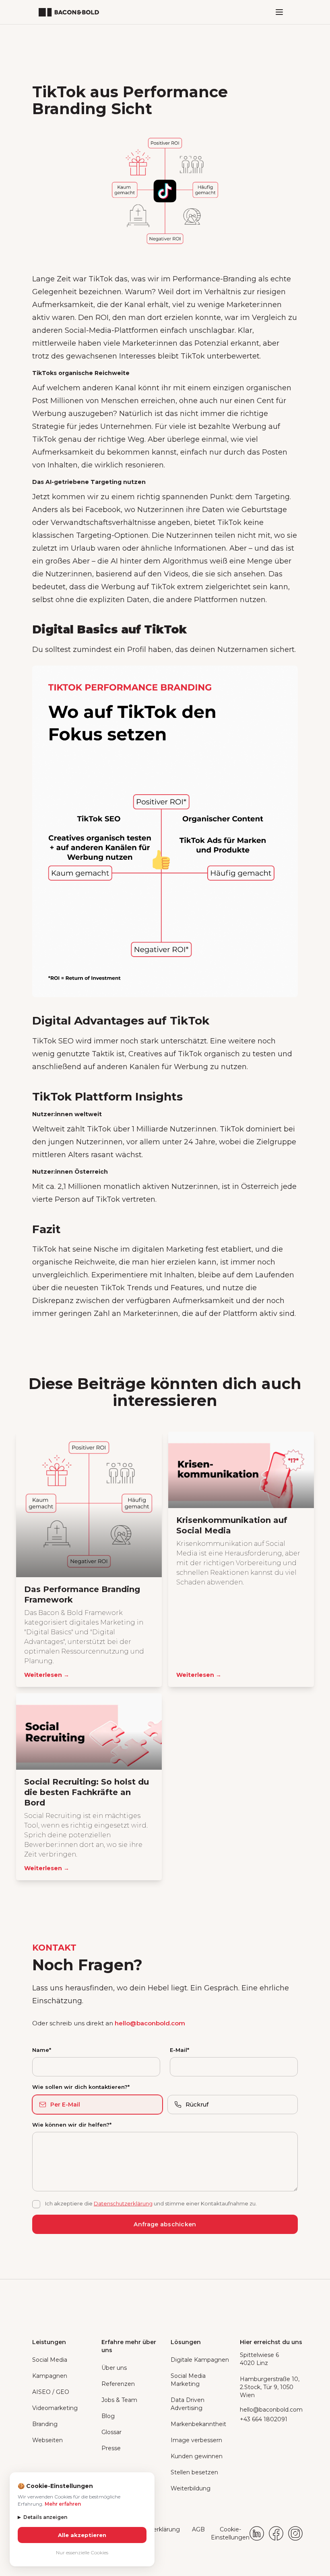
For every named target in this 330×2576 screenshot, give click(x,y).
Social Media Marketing (188, 2380)
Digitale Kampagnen (200, 2360)
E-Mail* (179, 2050)
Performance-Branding (214, 279)
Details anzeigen (42, 2517)
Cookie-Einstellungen (230, 2533)
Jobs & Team (119, 2400)
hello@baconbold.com (150, 2023)
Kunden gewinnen (197, 2456)
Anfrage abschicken (165, 2224)
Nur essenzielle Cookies (82, 2552)
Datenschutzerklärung (123, 2203)
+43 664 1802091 (264, 2419)
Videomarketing (55, 2408)
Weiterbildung (191, 2488)
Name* (42, 2050)
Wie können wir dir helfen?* (72, 2125)
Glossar (111, 2432)
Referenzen (118, 2384)
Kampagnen (50, 2376)
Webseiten (47, 2440)
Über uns (114, 2368)
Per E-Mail (65, 2105)
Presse (111, 2448)
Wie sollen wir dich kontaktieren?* (81, 2087)
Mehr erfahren (63, 2504)
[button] (279, 12)
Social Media (50, 2360)
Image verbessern (196, 2440)
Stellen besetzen (194, 2472)
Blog (108, 2416)
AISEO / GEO (51, 2392)
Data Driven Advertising (188, 2404)
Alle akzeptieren (82, 2535)
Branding (45, 2424)
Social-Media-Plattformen (111, 330)
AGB (198, 2529)
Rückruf (197, 2105)
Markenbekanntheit (198, 2424)
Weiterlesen (47, 1675)
